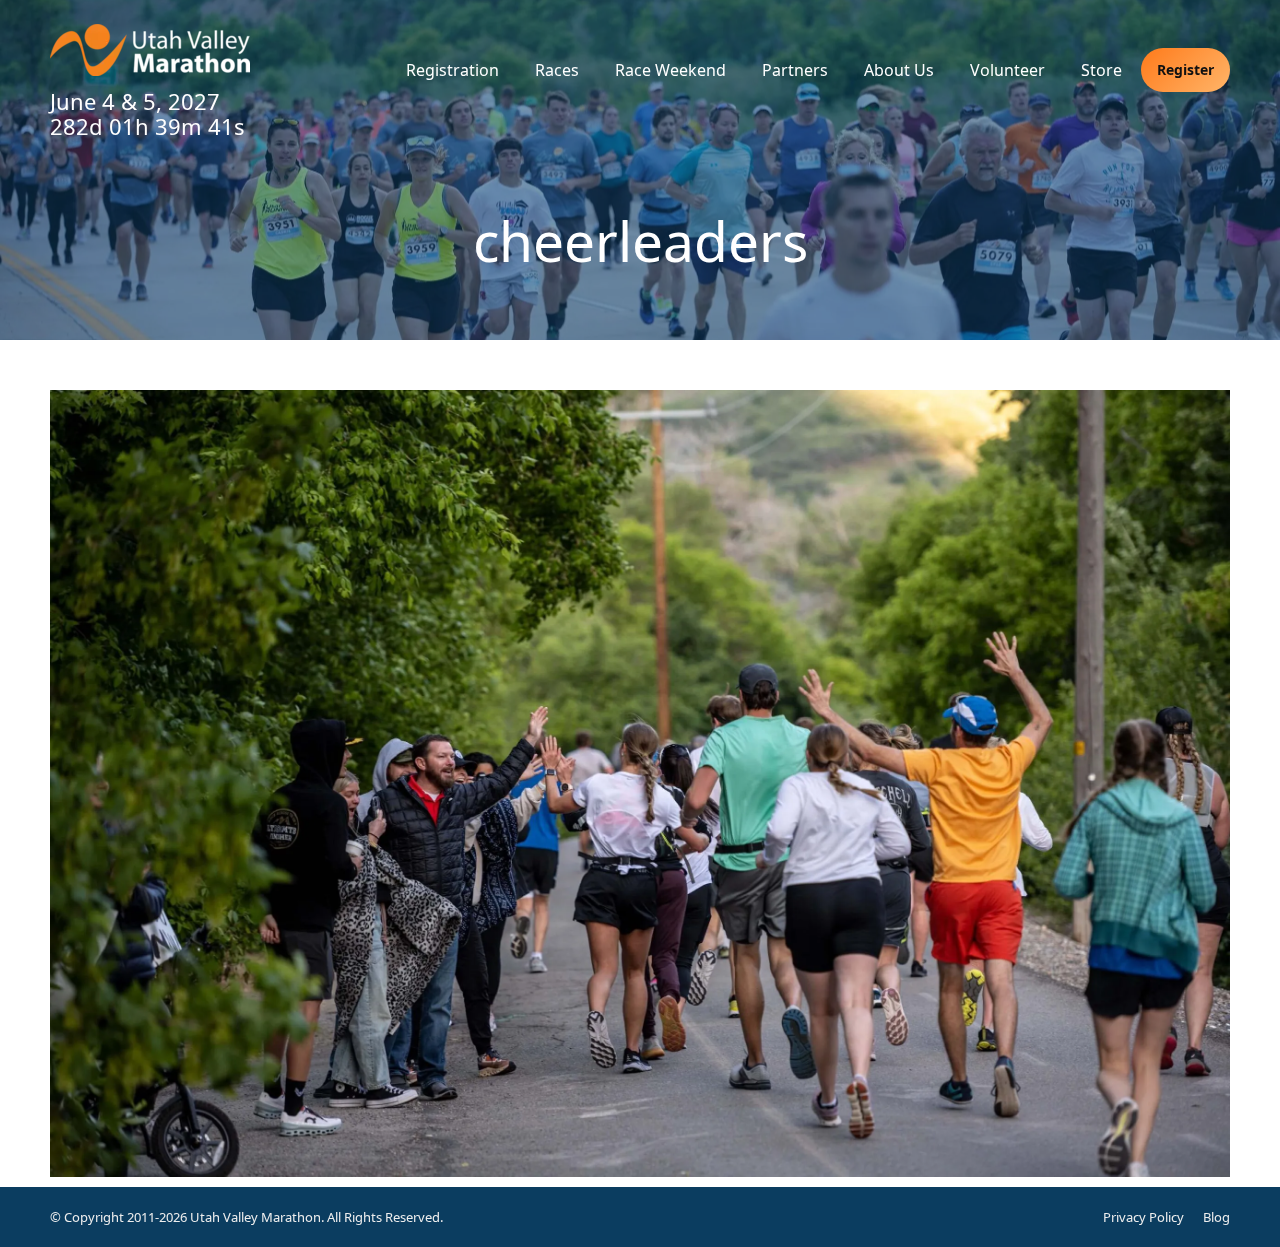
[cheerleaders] (640, 783)
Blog (1216, 1217)
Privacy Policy (1143, 1217)
